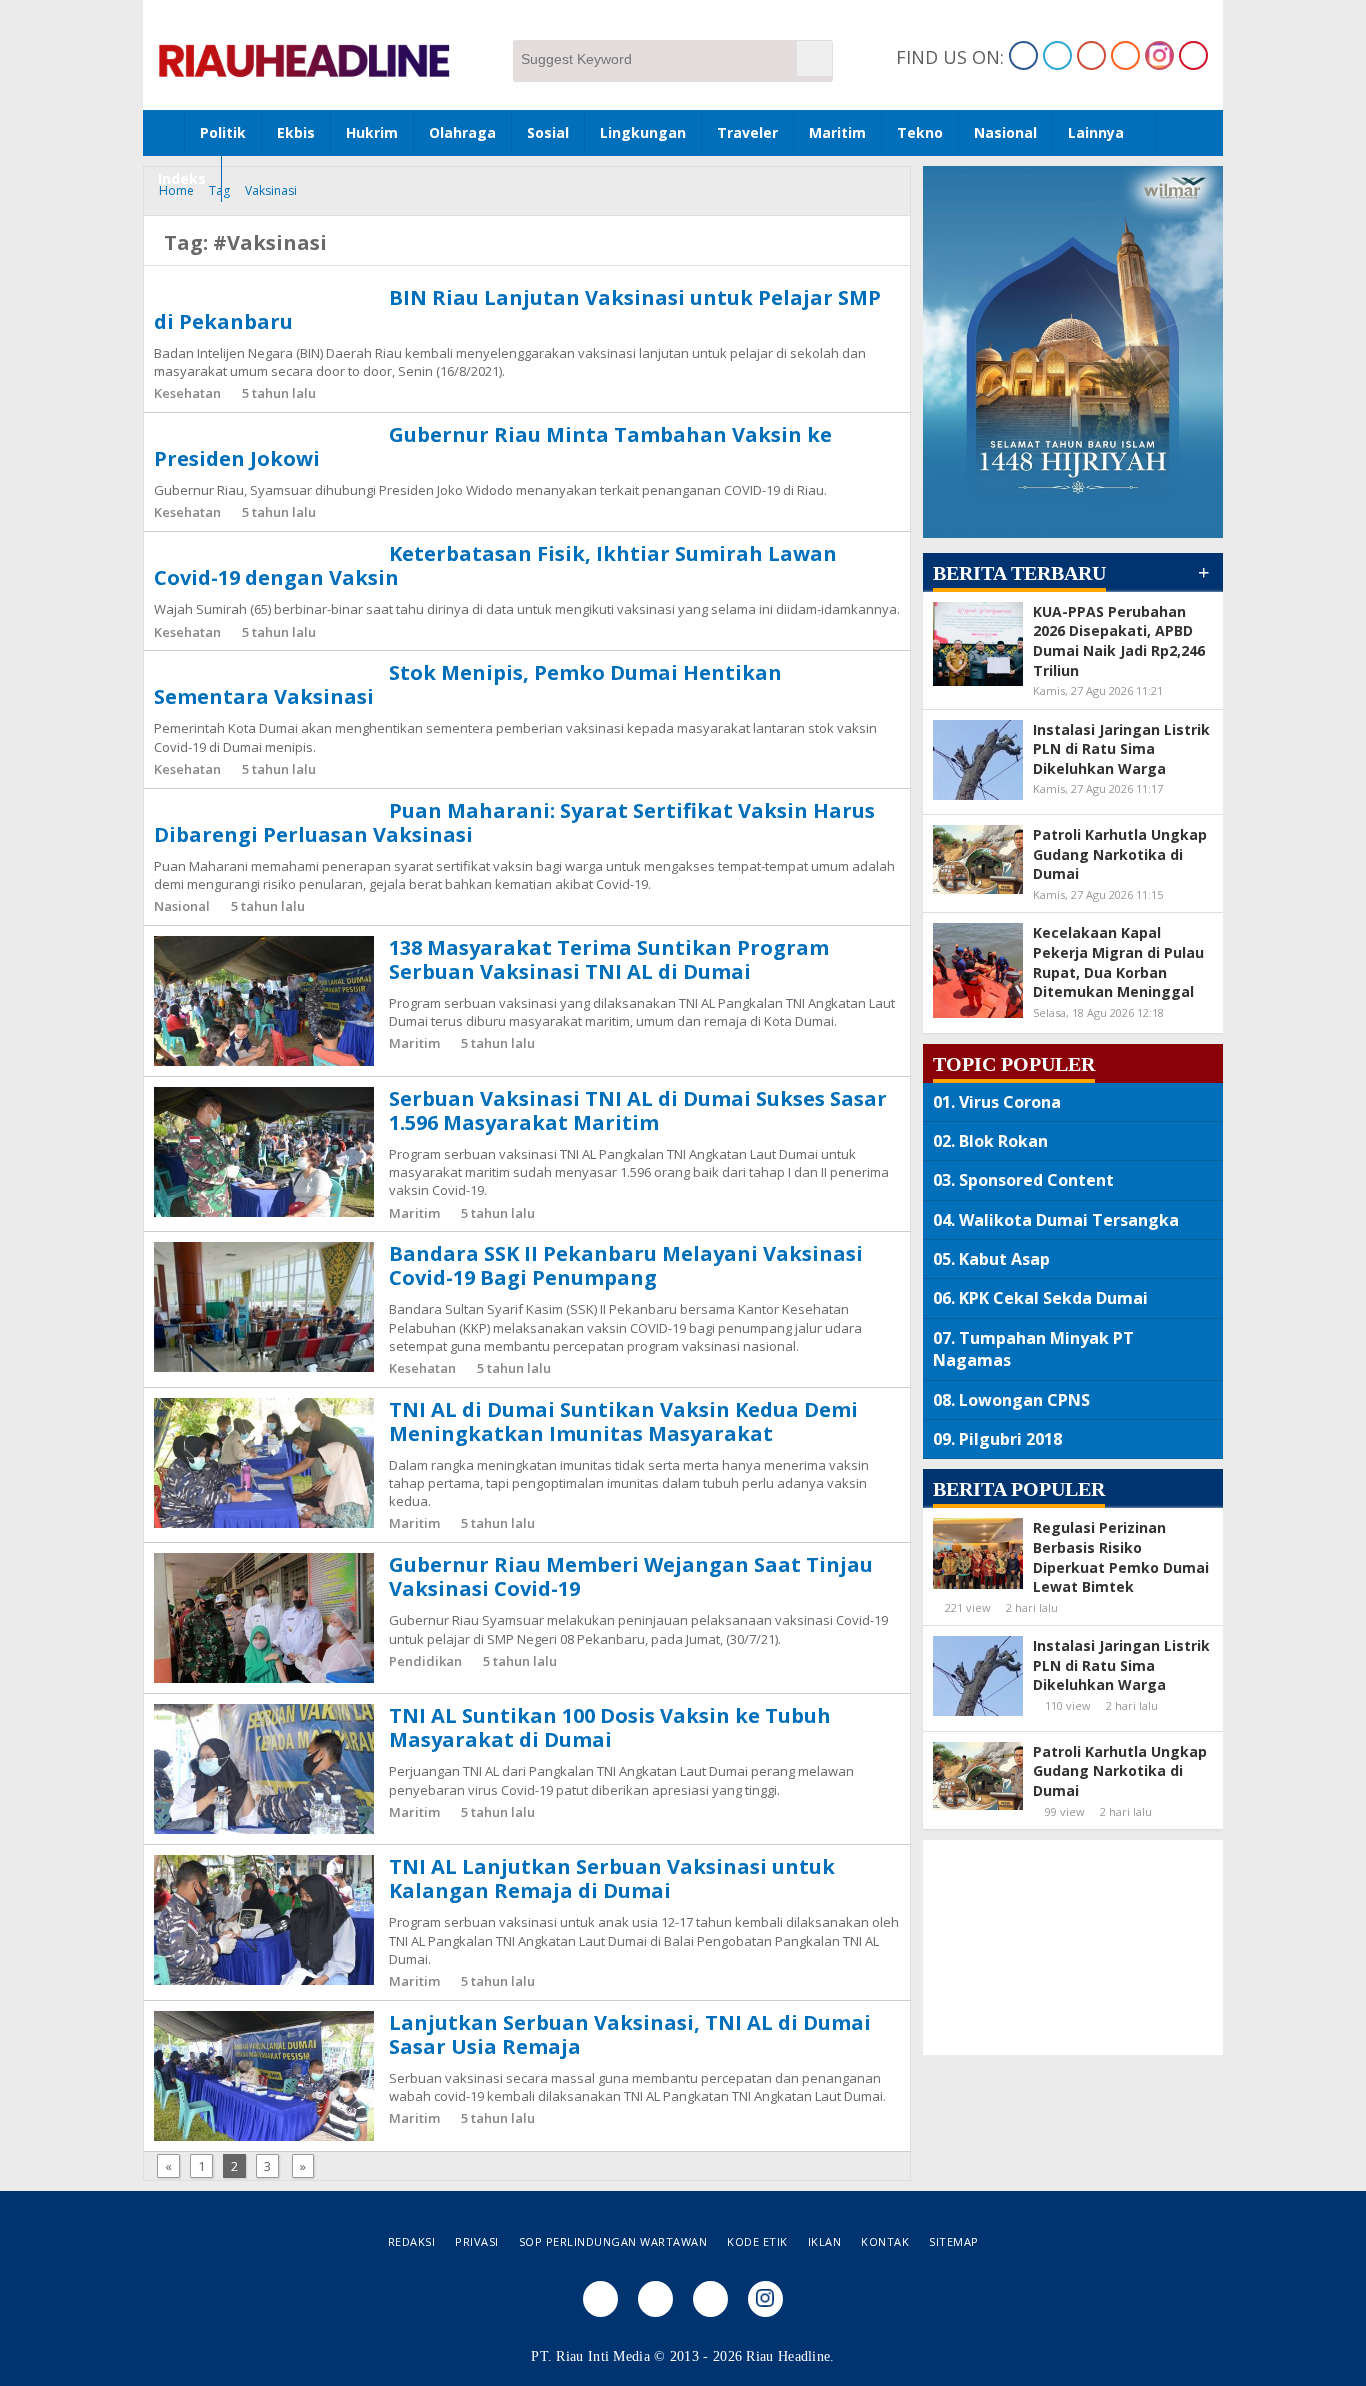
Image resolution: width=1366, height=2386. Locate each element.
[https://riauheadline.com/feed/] (1125, 55)
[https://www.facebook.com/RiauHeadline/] (1023, 55)
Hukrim (372, 132)
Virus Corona (1010, 1102)
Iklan (825, 2241)
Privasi (477, 2241)
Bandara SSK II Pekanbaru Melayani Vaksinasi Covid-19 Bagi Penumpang (626, 1265)
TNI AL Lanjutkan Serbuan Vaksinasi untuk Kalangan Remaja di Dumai (612, 1878)
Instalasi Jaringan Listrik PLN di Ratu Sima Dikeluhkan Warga (1121, 749)
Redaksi (412, 2241)
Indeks (182, 178)
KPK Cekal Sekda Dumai (1053, 1298)
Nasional (1005, 132)
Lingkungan (643, 132)
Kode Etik (757, 2241)
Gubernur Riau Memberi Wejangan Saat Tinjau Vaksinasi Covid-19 (631, 1576)
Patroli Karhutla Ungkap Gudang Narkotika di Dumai (1120, 854)
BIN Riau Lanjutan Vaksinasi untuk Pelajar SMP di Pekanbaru (517, 309)
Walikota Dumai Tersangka (1069, 1220)
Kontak (885, 2241)
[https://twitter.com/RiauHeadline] (1057, 55)
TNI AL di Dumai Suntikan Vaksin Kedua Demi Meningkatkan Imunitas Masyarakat (623, 1421)
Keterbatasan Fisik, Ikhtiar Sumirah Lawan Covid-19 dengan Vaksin (495, 565)
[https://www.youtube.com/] (1193, 55)
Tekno (920, 132)
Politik (223, 132)
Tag (219, 190)
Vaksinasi (271, 190)
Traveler (747, 132)
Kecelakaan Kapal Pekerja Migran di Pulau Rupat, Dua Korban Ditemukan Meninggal (1118, 962)
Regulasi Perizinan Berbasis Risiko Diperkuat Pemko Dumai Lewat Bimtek (1121, 1557)
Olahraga (462, 132)
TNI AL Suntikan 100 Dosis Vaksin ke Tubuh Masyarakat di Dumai (610, 1727)
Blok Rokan (1003, 1141)
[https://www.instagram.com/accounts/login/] (1159, 55)
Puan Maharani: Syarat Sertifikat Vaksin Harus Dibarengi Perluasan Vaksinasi (514, 822)
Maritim (837, 132)
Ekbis (296, 132)
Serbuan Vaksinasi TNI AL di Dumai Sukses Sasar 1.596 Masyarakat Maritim (638, 1110)
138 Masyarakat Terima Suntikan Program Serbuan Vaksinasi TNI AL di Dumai (609, 959)
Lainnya (1096, 132)
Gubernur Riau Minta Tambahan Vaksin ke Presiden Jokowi (493, 446)
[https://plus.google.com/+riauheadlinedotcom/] (1091, 55)
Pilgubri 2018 (1010, 1439)
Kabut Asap (1004, 1259)
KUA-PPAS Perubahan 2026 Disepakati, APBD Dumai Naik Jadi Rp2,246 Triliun (1119, 641)
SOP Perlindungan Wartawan (613, 2241)
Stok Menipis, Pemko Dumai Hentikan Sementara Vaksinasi (468, 684)
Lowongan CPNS (1024, 1400)
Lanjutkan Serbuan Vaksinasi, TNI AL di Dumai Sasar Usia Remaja (630, 2034)
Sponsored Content (1036, 1180)
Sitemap (954, 2241)
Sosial (548, 132)
